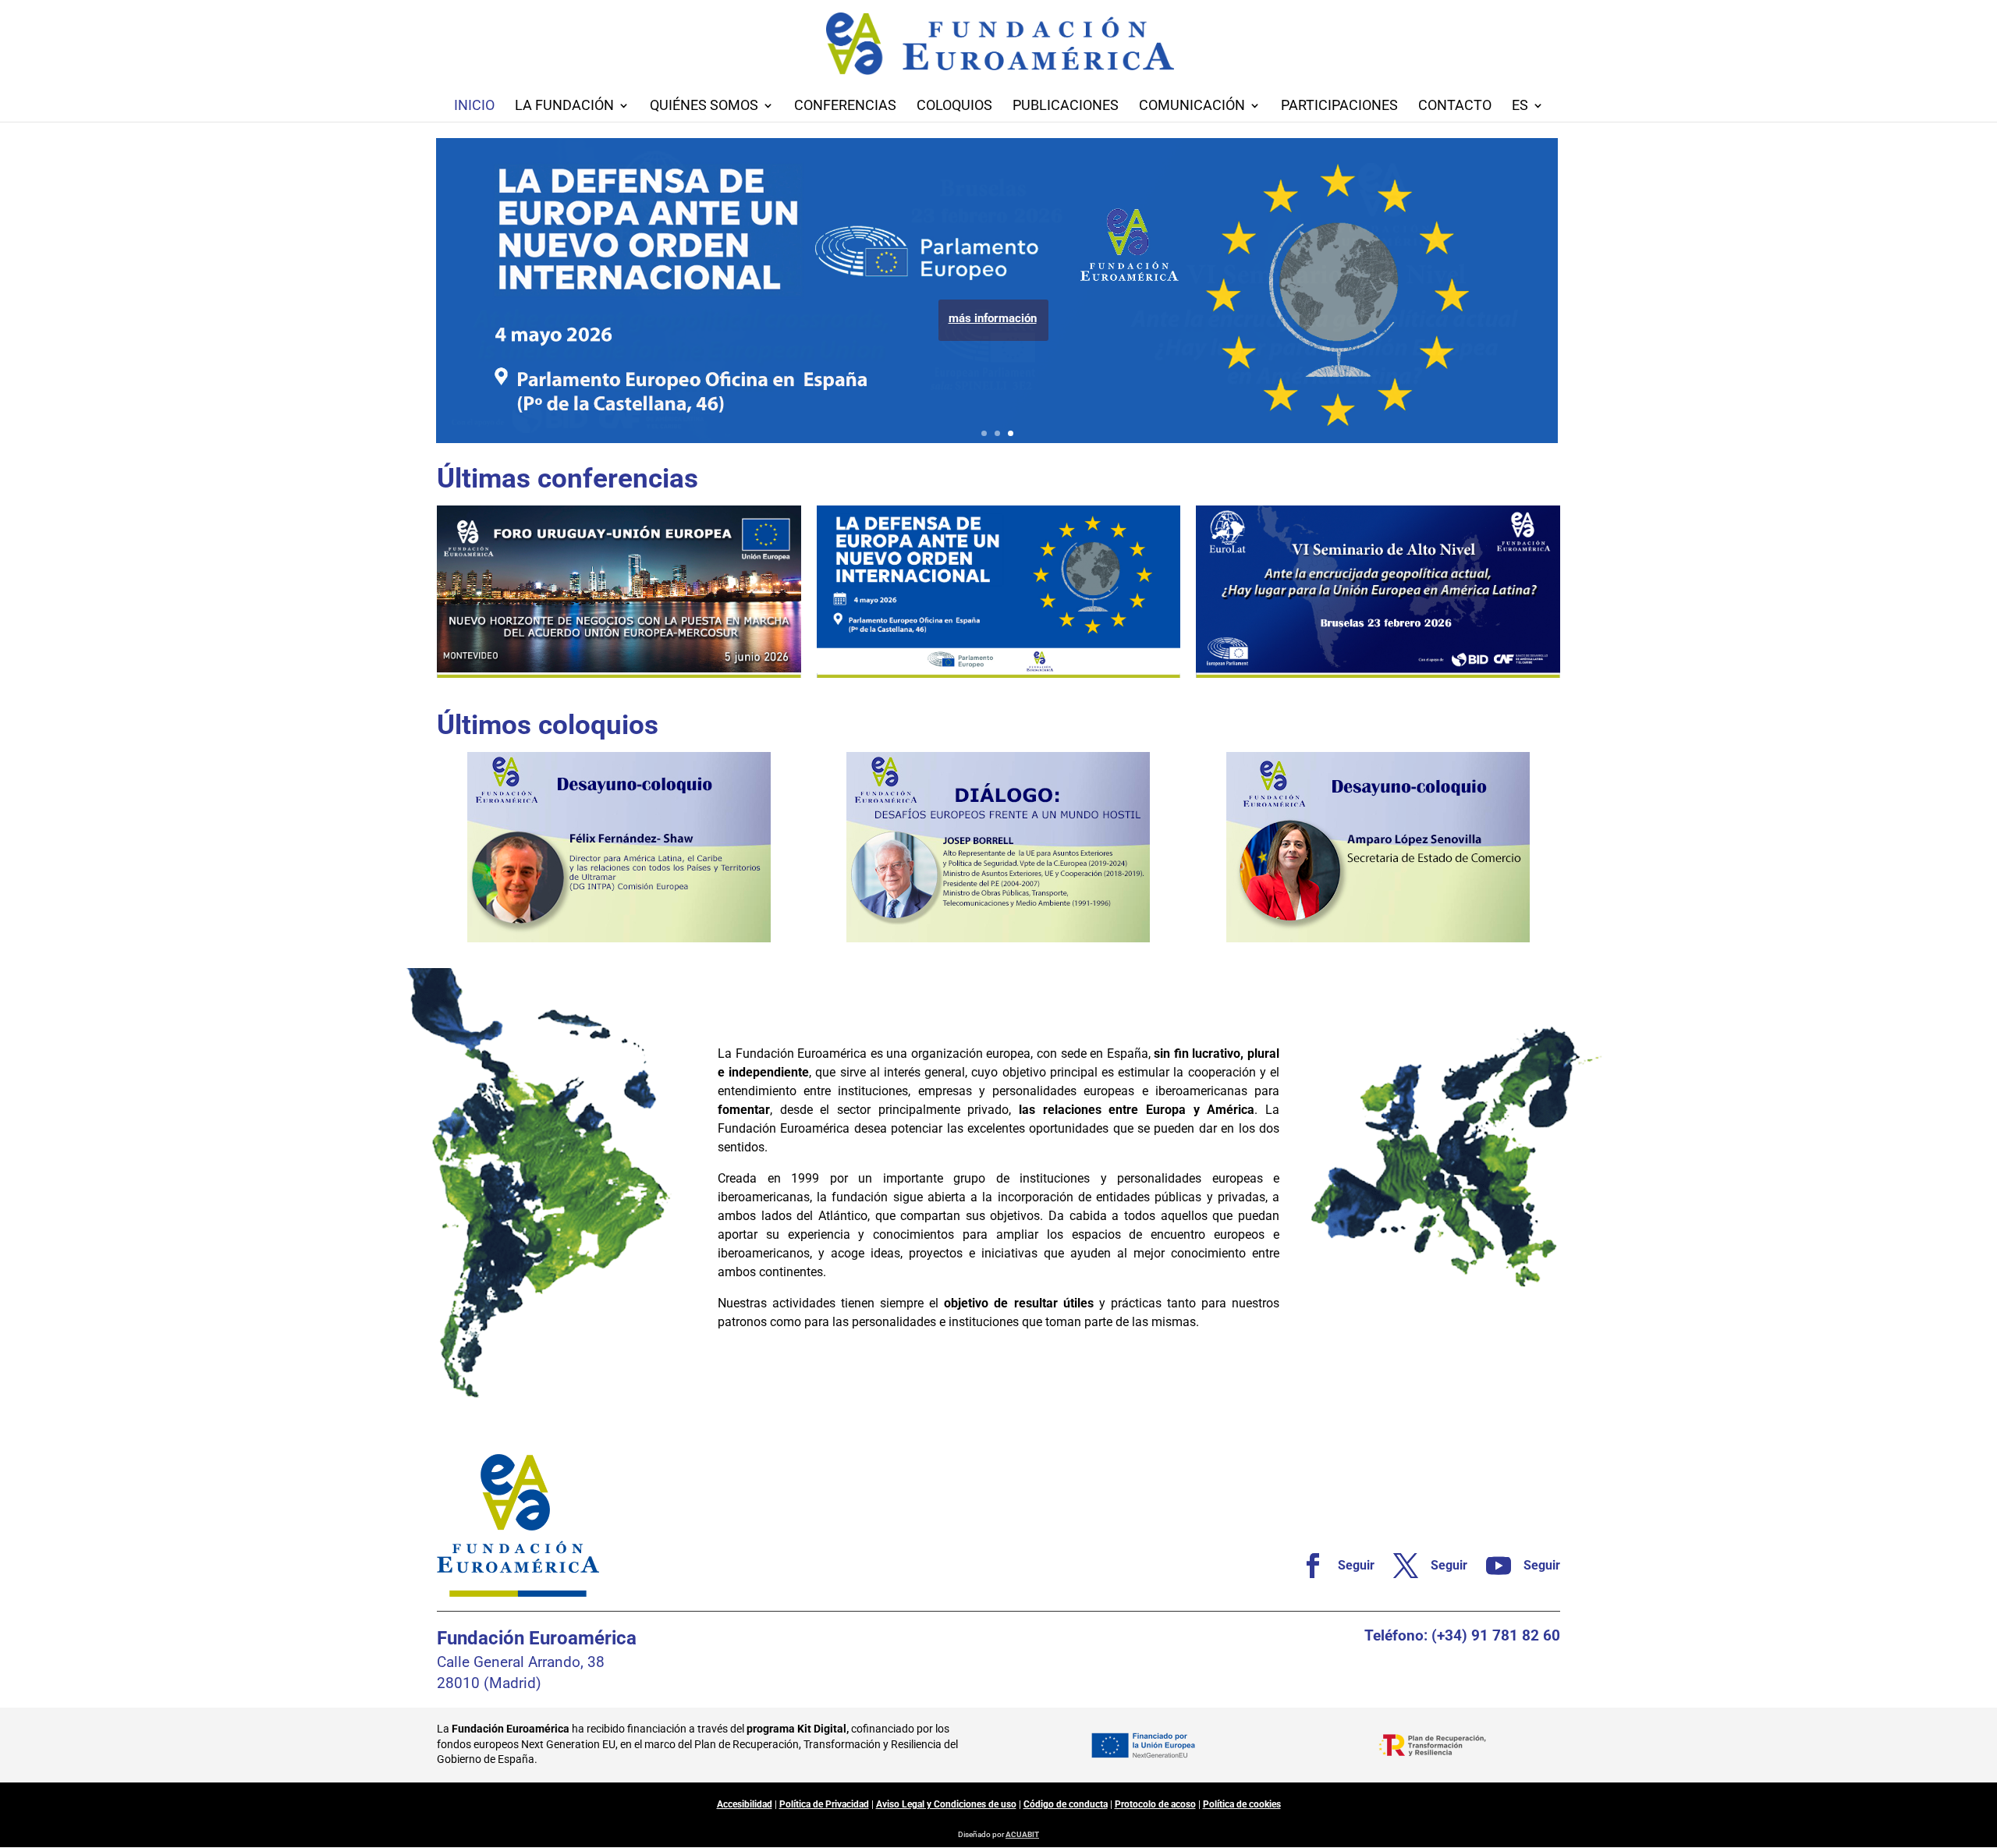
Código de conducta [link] (1066, 1804)
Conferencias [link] (845, 106)
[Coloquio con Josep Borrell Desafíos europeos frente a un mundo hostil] (998, 847)
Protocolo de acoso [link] (1155, 1804)
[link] (1331, 1566)
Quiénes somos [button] (704, 106)
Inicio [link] (474, 106)
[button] (1981, 1735)
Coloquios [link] (954, 106)
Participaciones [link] (1339, 106)
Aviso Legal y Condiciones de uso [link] (946, 1804)
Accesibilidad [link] (745, 1804)
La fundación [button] (564, 106)
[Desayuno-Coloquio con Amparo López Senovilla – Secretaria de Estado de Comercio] (1378, 847)
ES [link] (1520, 106)
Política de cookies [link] (1242, 1804)
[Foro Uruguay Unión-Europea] (619, 592)
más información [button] (993, 318)
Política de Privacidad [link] (824, 1804)
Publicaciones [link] (1066, 106)
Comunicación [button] (1192, 106)
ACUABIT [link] (1022, 1834)
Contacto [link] (1455, 106)
